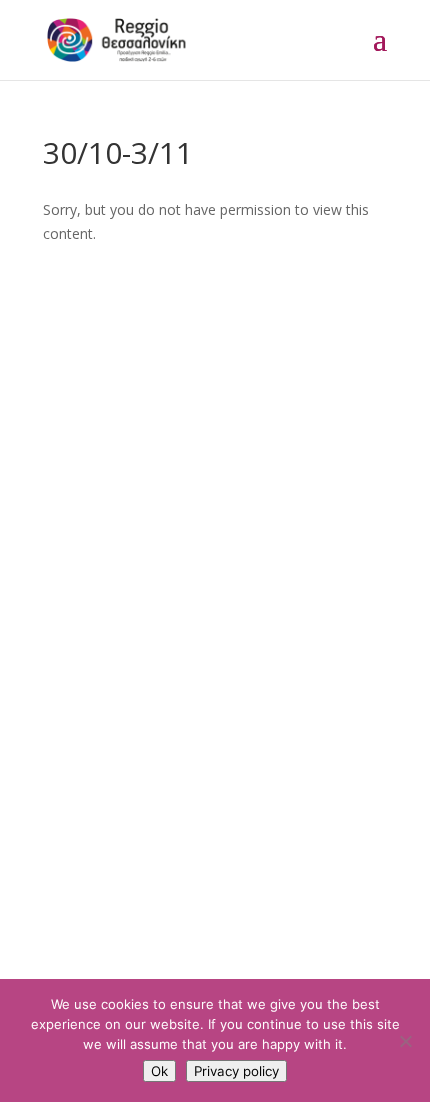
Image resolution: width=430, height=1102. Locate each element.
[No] (405, 1041)
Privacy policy (236, 1071)
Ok (159, 1071)
